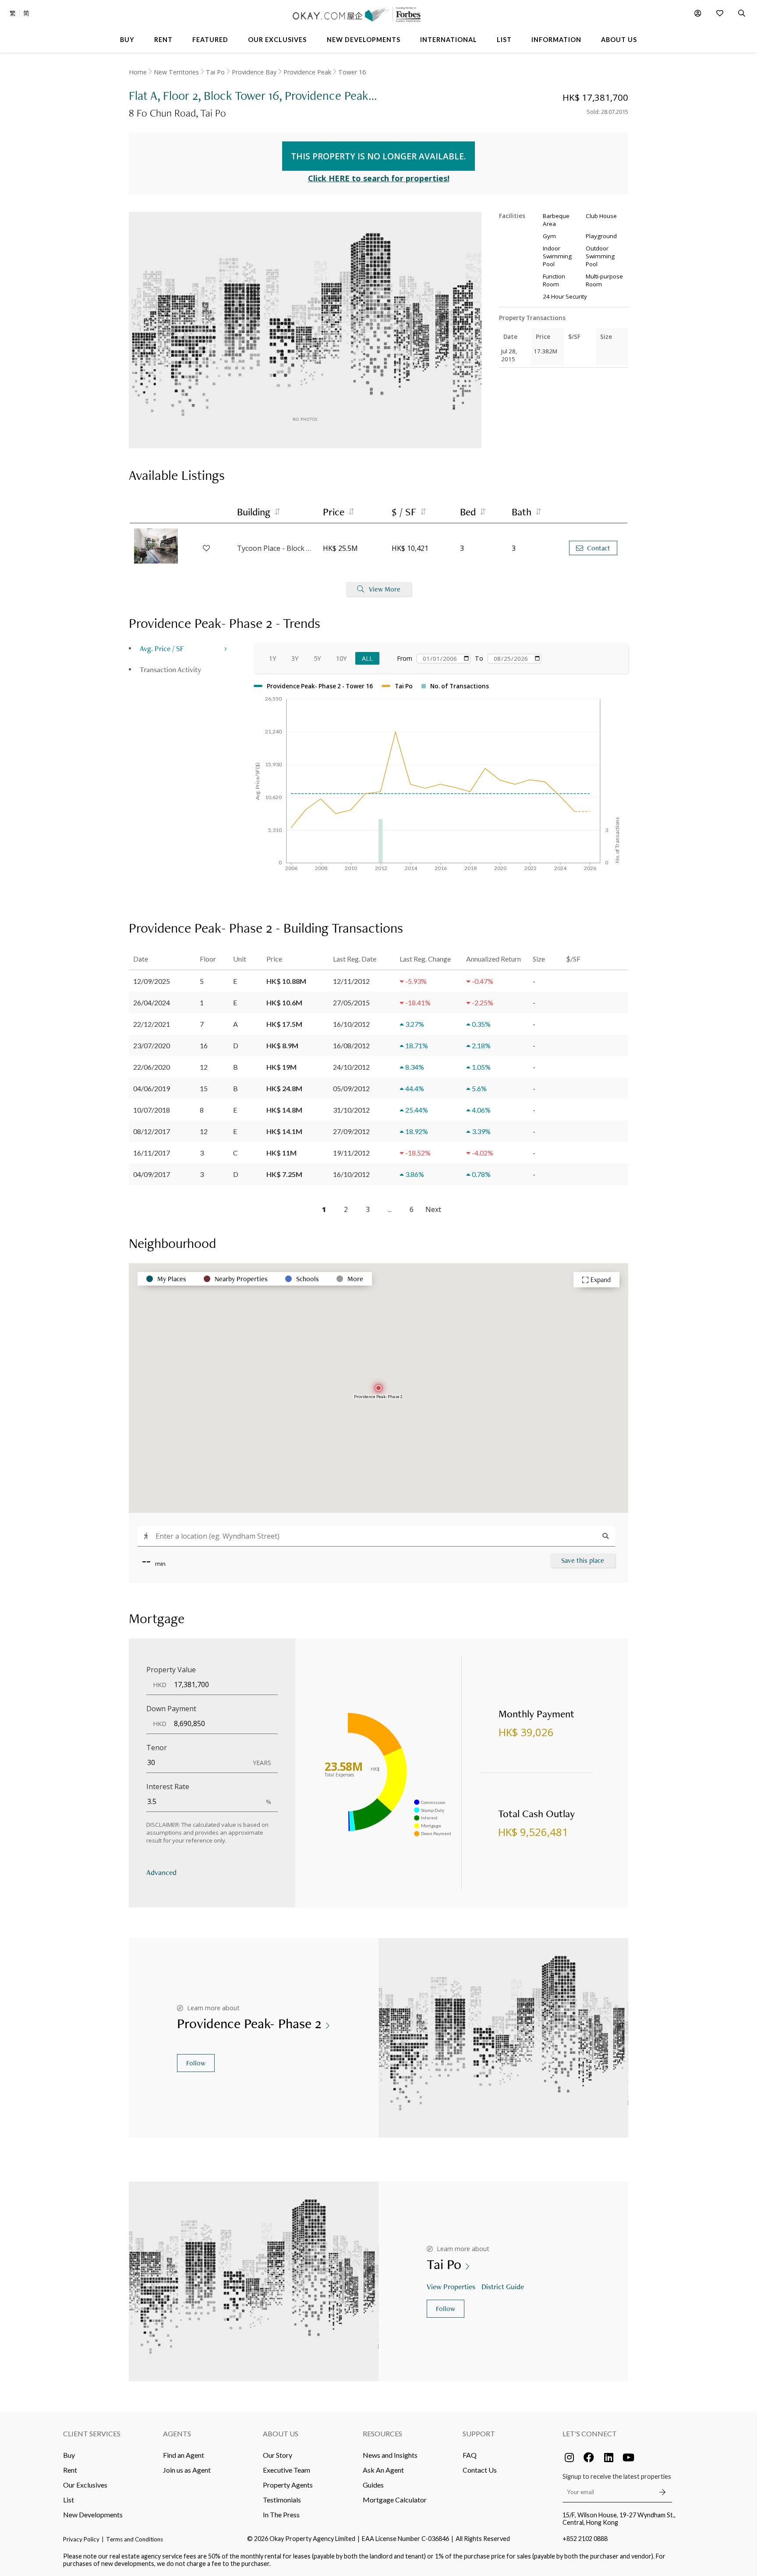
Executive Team (287, 2470)
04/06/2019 (152, 1088)
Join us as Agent (187, 2470)
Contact (599, 548)
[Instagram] (569, 2457)
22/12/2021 (152, 1024)
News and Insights (390, 2455)
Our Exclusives (85, 2485)
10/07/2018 (152, 1110)
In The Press (281, 2514)
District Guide (503, 2286)
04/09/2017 (152, 1174)
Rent (70, 2470)
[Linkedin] (608, 2457)
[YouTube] (628, 2457)
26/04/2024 (152, 1003)
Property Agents (288, 2485)
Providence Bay (254, 72)
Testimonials (282, 2500)
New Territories (176, 72)
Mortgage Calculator (395, 2500)
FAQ (470, 2455)
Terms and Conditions (134, 2539)
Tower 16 (352, 72)
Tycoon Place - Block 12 (276, 548)
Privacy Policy (81, 2539)
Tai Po (215, 72)
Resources (382, 2433)
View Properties (451, 2286)
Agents (177, 2433)
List (69, 2500)
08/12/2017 (152, 1131)
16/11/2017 (152, 1153)
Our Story (278, 2455)
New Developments (93, 2514)
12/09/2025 (152, 981)
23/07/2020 (152, 1045)
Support (479, 2433)
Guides (373, 2485)
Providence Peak (307, 72)
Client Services (92, 2433)
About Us (281, 2433)
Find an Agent (184, 2455)
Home (138, 72)
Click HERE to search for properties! (379, 178)
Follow (196, 2063)
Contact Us (480, 2470)
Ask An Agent (383, 2470)
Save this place (583, 1560)
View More (385, 589)
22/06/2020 (152, 1067)
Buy (69, 2455)
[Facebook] (589, 2457)
